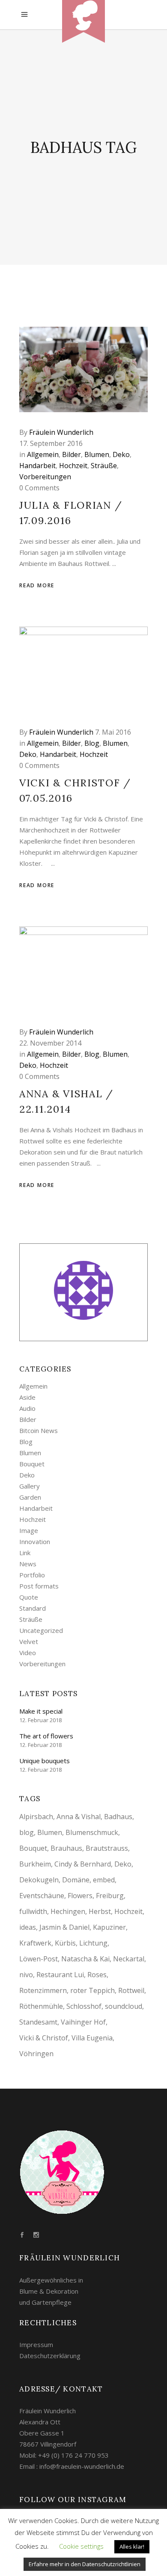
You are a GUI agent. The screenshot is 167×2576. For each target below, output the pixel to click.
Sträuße (104, 466)
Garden (30, 1497)
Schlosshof (84, 2006)
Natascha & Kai (85, 1959)
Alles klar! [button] (132, 2547)
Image (29, 1530)
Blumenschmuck (92, 1832)
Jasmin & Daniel (64, 1927)
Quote (29, 1597)
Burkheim (35, 1864)
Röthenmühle (41, 2006)
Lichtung (93, 1943)
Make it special (41, 1711)
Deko (121, 454)
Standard (33, 1608)
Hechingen (68, 1911)
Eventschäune (42, 1896)
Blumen (97, 454)
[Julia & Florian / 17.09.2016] (83, 369)
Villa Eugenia (92, 2038)
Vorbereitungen (45, 477)
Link (25, 1553)
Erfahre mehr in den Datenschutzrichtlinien (85, 2564)
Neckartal (129, 1959)
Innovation (35, 1541)
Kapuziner (109, 1927)
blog (27, 1832)
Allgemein (43, 454)
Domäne (76, 1880)
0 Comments (39, 488)
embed (104, 1880)
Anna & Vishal (79, 1817)
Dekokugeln (39, 1880)
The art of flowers (46, 1736)
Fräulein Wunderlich (61, 432)
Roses (97, 1975)
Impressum (36, 2344)
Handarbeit (37, 466)
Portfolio (32, 1575)
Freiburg (110, 1896)
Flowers (80, 1896)
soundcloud (124, 2006)
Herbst (100, 1911)
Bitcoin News (39, 1430)
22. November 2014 (50, 1043)
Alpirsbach (36, 1817)
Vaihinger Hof (83, 2022)
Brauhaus (66, 1848)
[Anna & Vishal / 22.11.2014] (83, 969)
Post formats (39, 1586)
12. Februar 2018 (40, 1720)
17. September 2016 (51, 443)
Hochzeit (73, 466)
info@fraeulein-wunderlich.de (82, 2466)
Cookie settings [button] (81, 2546)
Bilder (72, 454)
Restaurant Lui (60, 1975)
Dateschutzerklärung (50, 2356)
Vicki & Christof (44, 2038)
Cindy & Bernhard (83, 1864)
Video (28, 1653)
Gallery (30, 1486)
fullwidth (33, 1911)
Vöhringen (36, 2054)
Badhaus (118, 1817)
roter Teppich (92, 1990)
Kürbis (65, 1943)
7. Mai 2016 (113, 732)
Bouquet (32, 1464)
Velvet (29, 1641)
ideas (28, 1927)
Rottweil (131, 1990)
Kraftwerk (35, 1943)
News (28, 1564)
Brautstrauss (107, 1848)
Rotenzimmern (43, 1990)
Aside (27, 1397)
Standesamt (38, 2022)
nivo (26, 1975)
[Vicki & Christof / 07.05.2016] (83, 669)
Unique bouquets (45, 1761)
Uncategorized (41, 1630)
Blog (92, 743)
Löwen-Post (39, 1959)
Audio (27, 1408)
